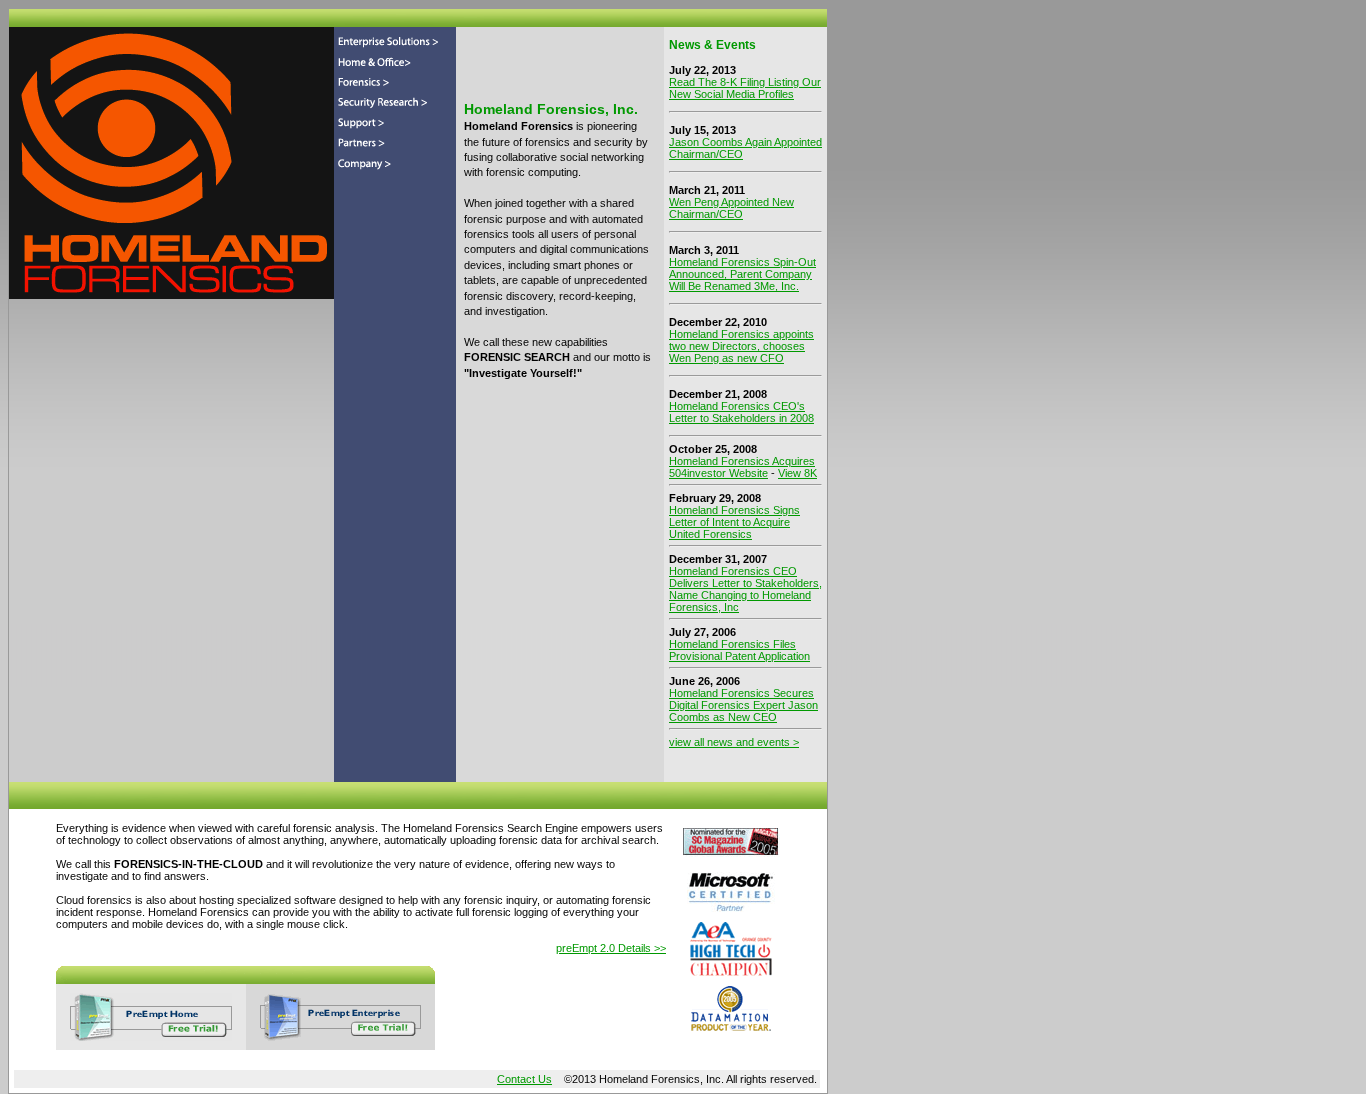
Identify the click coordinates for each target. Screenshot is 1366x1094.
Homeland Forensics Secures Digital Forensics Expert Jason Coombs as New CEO (743, 705)
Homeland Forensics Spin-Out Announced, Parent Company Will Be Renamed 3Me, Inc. (742, 274)
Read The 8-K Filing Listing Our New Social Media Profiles (745, 88)
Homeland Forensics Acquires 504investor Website (742, 467)
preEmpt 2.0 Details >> (611, 948)
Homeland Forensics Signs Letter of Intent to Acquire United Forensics (734, 522)
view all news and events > (734, 742)
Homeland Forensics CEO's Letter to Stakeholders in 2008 (741, 412)
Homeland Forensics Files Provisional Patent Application (739, 650)
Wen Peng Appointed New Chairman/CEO (731, 208)
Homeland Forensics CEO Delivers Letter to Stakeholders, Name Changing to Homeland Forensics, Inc (745, 589)
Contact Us (524, 1079)
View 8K (797, 473)
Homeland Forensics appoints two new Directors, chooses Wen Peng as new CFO (741, 346)
